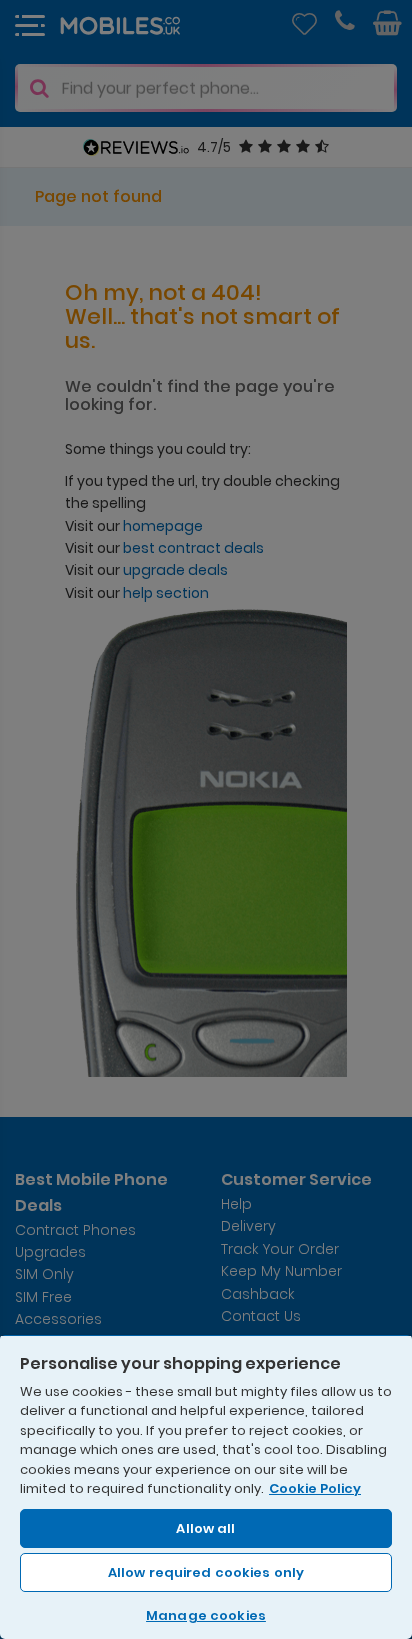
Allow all (205, 1528)
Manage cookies (206, 1615)
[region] (206, 1486)
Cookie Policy (315, 1488)
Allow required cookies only (206, 1572)
